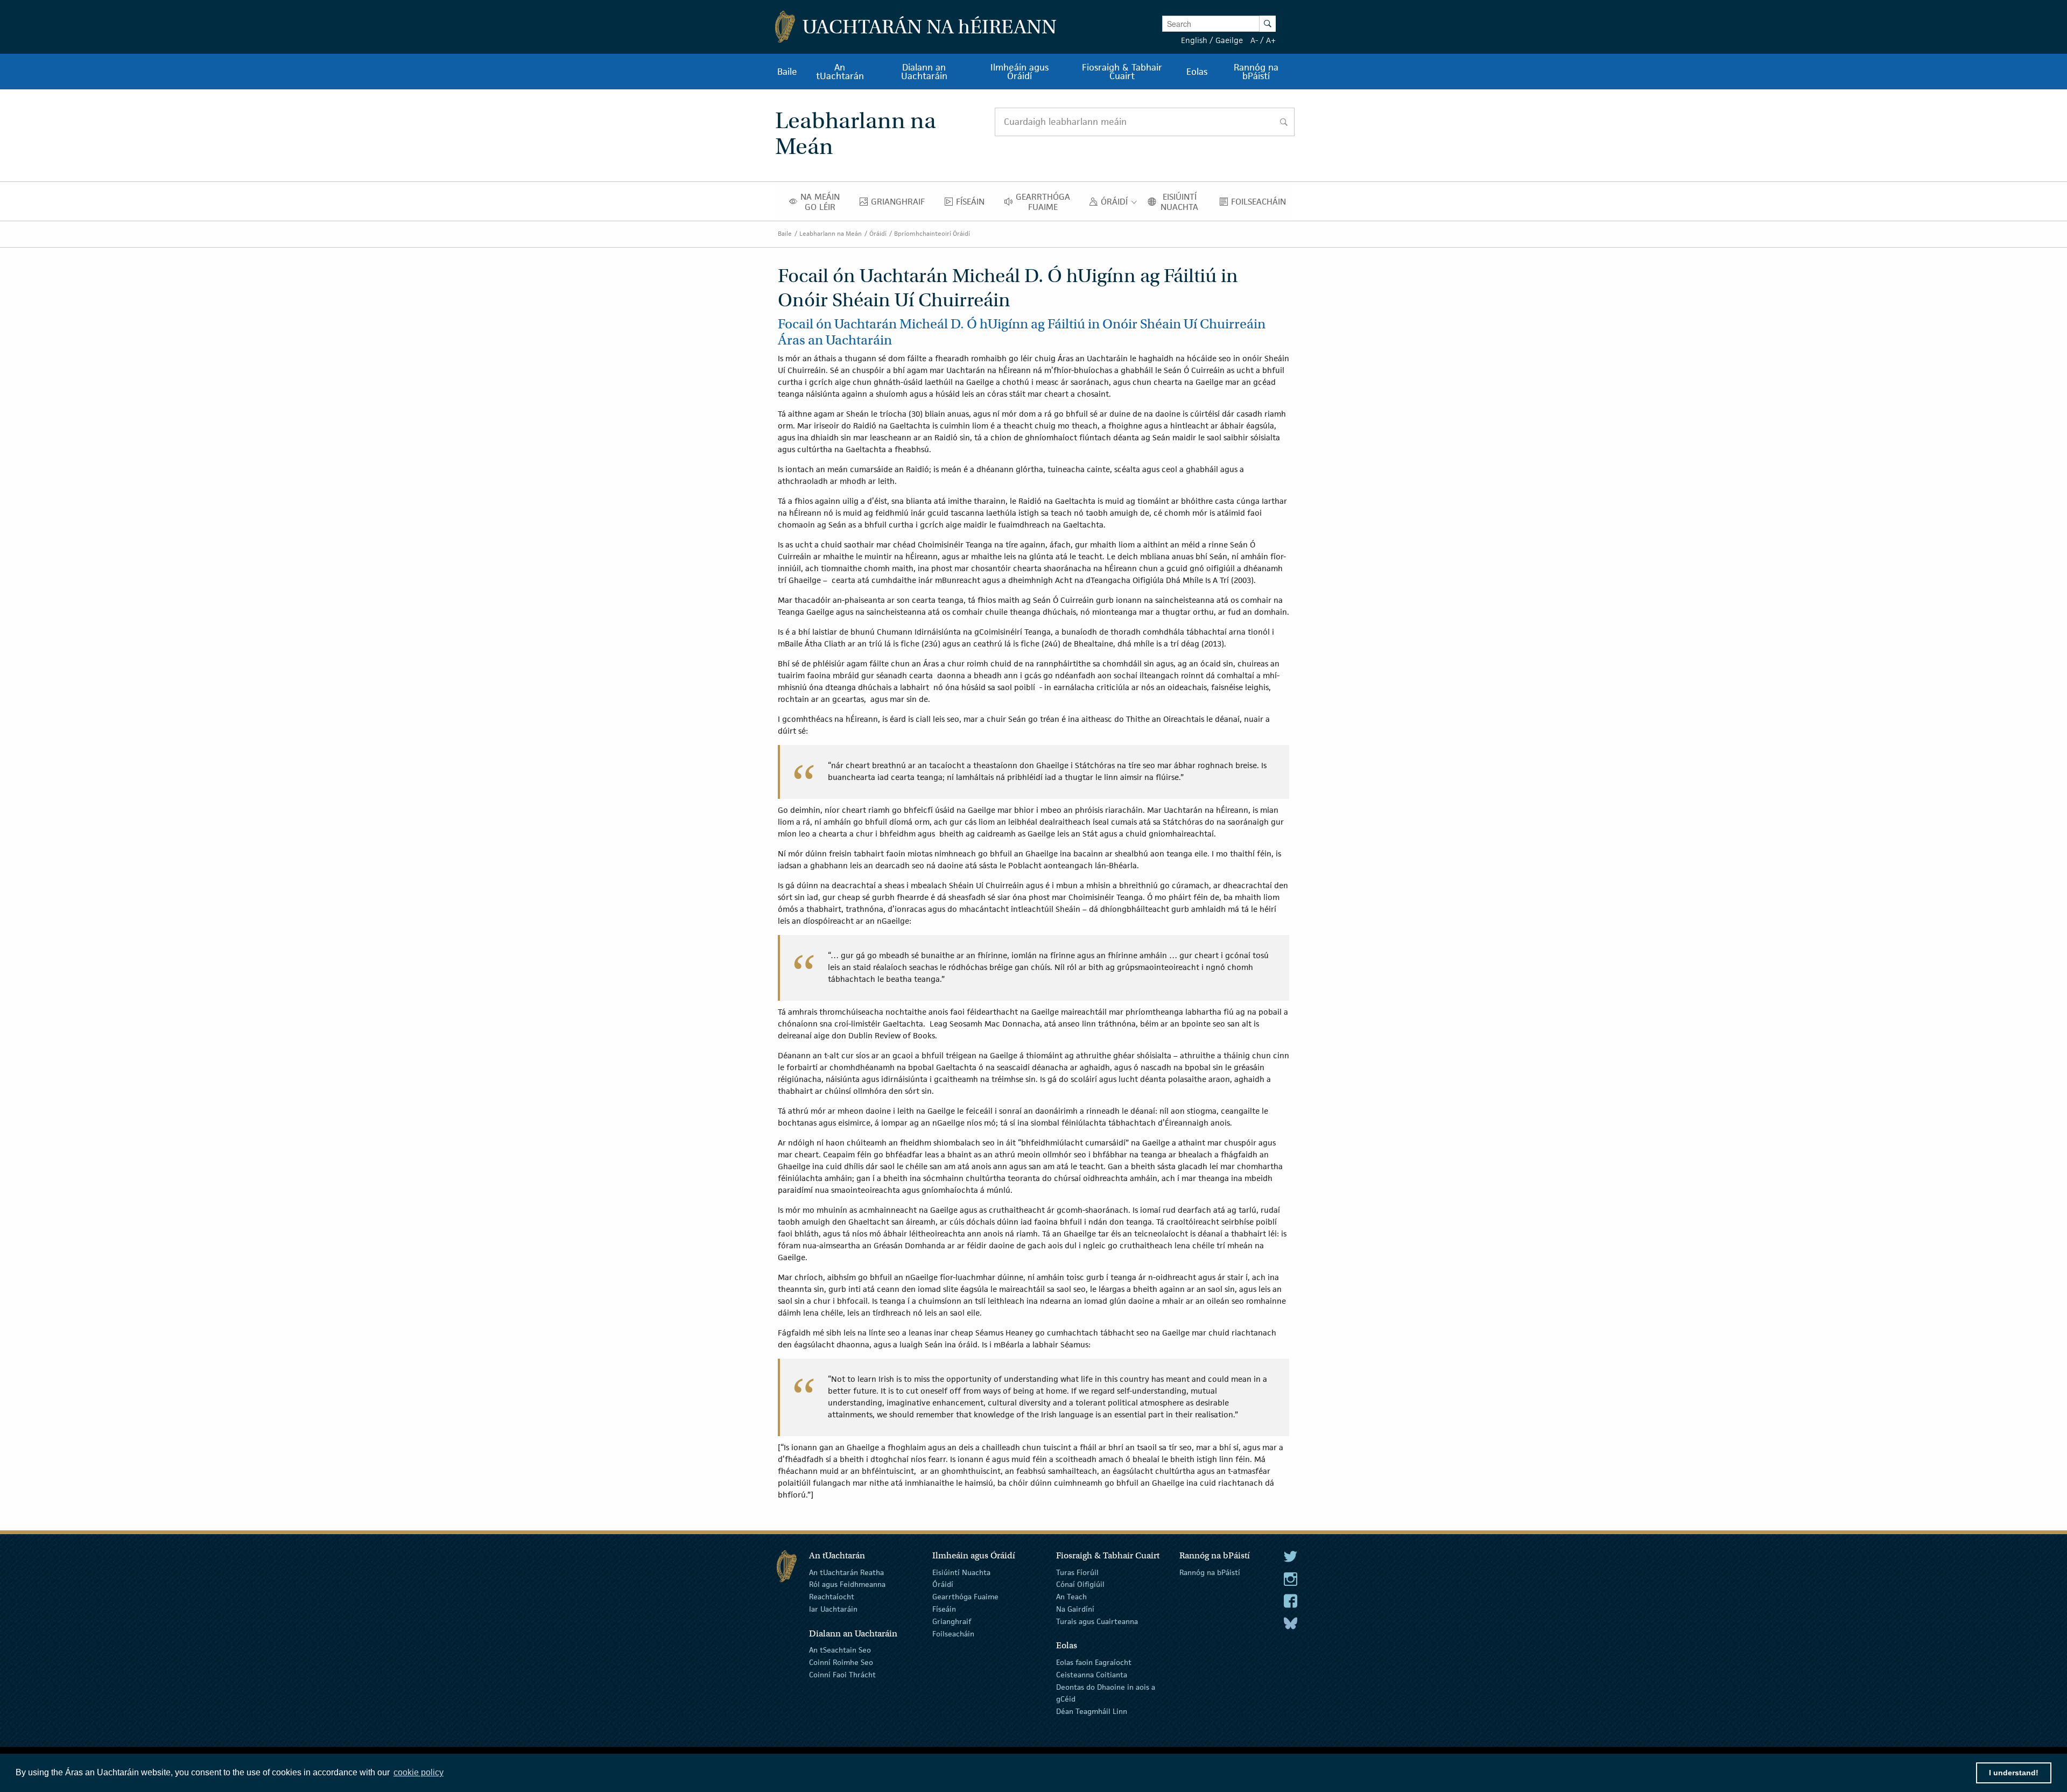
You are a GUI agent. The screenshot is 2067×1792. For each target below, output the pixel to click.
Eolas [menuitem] (1197, 72)
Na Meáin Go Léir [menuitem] (823, 202)
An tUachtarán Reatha (846, 1572)
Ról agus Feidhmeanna (847, 1584)
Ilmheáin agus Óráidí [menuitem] (1020, 72)
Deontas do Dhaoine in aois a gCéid (1106, 1693)
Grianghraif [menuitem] (901, 204)
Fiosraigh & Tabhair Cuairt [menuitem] (1122, 72)
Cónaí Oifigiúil (1080, 1584)
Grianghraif (952, 1621)
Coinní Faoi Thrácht (842, 1675)
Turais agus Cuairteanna (1097, 1621)
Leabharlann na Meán (831, 233)
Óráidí (878, 233)
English (1194, 40)
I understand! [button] (2014, 1773)
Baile (785, 233)
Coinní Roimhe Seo (841, 1662)
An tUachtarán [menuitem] (840, 72)
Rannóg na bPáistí (1210, 1572)
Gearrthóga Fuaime (965, 1597)
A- (1254, 40)
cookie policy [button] (419, 1772)
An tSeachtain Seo (840, 1650)
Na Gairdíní (1075, 1609)
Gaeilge (1229, 40)
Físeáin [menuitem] (973, 204)
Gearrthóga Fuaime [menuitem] (1046, 202)
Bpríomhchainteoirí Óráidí (932, 233)
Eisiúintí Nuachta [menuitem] (1183, 202)
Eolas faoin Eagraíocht (1094, 1662)
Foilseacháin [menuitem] (1261, 204)
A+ (1271, 40)
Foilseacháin (953, 1633)
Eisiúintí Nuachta (961, 1572)
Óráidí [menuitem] (1117, 204)
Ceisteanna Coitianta (1092, 1675)
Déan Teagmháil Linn (1092, 1711)
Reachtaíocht (832, 1597)
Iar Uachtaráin (833, 1609)
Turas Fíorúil (1077, 1572)
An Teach (1071, 1597)
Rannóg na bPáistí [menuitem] (1256, 72)
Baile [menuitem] (787, 72)
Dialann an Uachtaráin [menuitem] (924, 72)
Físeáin (944, 1609)
